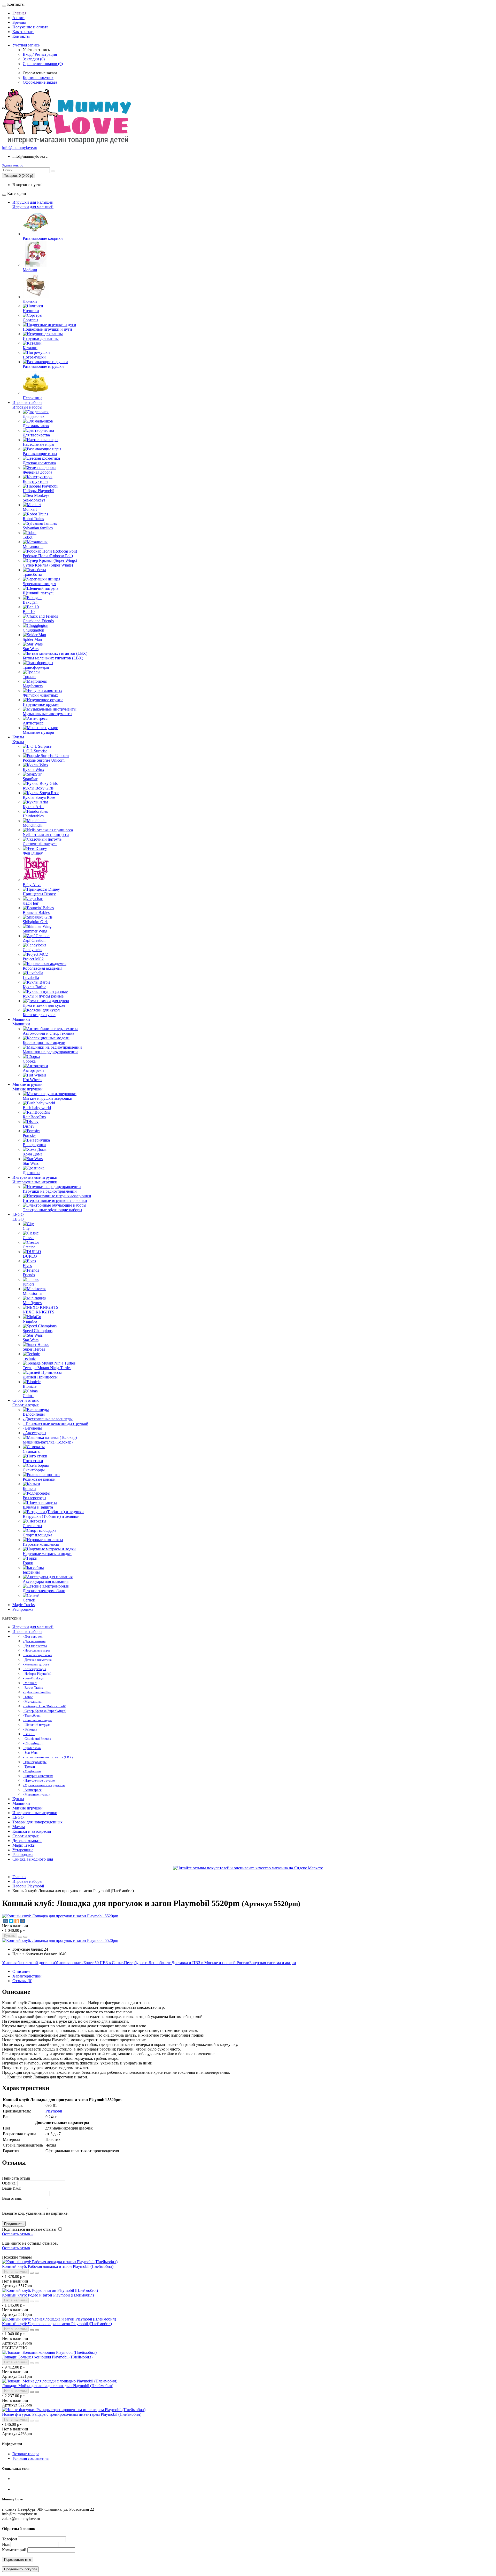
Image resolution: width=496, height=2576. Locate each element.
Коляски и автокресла (32, 1831)
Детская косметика (39, 463)
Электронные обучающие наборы (52, 1210)
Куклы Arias (33, 807)
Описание (21, 1971)
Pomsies (29, 1135)
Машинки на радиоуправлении (50, 1052)
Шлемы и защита (38, 1507)
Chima (28, 1396)
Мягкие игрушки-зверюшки (48, 1098)
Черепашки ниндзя (39, 584)
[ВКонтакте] (5, 1921)
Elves (27, 1266)
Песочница (33, 398)
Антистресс (33, 723)
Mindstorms (32, 1293)
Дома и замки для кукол (44, 1005)
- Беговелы (32, 1428)
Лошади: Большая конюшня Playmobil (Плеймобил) (47, 2357)
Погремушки (34, 357)
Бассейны (31, 1572)
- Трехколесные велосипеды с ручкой (56, 1423)
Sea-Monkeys (34, 500)
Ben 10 (29, 612)
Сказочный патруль (40, 844)
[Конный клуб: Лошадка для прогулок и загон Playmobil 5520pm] (60, 1916)
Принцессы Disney (39, 894)
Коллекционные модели (44, 1043)
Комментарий (14, 2550)
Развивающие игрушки (43, 366)
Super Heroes (34, 1349)
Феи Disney (33, 853)
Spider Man (32, 639)
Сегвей (29, 1600)
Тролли (29, 677)
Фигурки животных (40, 695)
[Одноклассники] (17, 1921)
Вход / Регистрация (40, 54)
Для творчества (36, 435)
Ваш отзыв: (12, 2198)
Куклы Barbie (34, 987)
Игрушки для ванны (41, 338)
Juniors (29, 1284)
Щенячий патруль (38, 593)
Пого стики (33, 1461)
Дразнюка (32, 1173)
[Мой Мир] (22, 1921)
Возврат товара (26, 2454)
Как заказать (23, 32)
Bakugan (30, 602)
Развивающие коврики (43, 238)
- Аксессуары (34, 1433)
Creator (29, 1247)
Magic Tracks (24, 1605)
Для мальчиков (36, 426)
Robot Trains (33, 519)
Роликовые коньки (39, 1479)
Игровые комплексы (41, 1544)
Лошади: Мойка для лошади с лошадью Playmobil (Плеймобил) (58, 2386)
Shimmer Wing (35, 931)
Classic (29, 1238)
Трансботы (32, 574)
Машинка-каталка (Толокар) (48, 1442)
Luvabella (31, 978)
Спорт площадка (37, 1535)
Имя (6, 2544)
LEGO (18, 1214)
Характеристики (27, 1976)
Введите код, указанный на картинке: (35, 2213)
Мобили (30, 270)
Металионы (33, 547)
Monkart (30, 509)
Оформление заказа (40, 82)
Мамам (19, 1827)
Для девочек (34, 416)
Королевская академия (42, 968)
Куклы (18, 737)
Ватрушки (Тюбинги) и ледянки (51, 1516)
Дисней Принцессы (40, 1377)
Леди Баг (31, 903)
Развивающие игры (40, 454)
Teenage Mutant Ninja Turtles (47, 1368)
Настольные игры (38, 444)
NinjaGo (30, 1321)
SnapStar (30, 779)
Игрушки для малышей (33, 202)
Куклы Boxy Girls (38, 788)
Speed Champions (38, 1331)
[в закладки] (20, 1937)
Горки (28, 1563)
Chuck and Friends (38, 621)
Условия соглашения (30, 2458)
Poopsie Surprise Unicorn (44, 760)
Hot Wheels (32, 1080)
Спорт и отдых (26, 1400)
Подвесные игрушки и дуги (47, 329)
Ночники (31, 311)
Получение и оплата (30, 27)
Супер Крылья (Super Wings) (48, 565)
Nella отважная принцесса (46, 835)
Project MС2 (33, 959)
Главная (19, 13)
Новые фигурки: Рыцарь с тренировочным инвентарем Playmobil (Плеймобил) (72, 2414)
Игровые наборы (27, 402)
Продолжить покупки (20, 2569)
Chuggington (33, 630)
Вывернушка (34, 1145)
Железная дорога (37, 472)
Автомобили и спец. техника (48, 1033)
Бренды (19, 22)
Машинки (21, 1019)
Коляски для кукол (39, 1015)
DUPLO (30, 1256)
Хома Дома (33, 1154)
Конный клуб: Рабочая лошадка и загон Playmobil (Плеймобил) (58, 2266)
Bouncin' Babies (36, 912)
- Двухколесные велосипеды (48, 1419)
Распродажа (23, 1609)
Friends (29, 1275)
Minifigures (32, 1303)
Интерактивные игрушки (35, 1177)
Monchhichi (33, 825)
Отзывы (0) (22, 1981)
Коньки (29, 1489)
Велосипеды (34, 1414)
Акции (18, 18)
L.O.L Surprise (35, 751)
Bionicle (30, 1386)
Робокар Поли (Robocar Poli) (48, 556)
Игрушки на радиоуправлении (50, 1191)
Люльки (30, 301)
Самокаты (32, 1451)
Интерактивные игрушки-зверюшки (55, 1201)
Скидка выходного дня (33, 1859)
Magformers (33, 686)
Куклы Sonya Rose (39, 797)
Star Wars (31, 649)
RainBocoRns (34, 1117)
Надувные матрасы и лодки (47, 1554)
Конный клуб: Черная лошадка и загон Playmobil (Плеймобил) (57, 2324)
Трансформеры (36, 667)
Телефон (10, 2539)
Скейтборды (34, 1470)
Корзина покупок (38, 78)
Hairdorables (33, 816)
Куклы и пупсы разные (43, 996)
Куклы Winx (33, 769)
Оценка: (9, 2183)
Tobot (28, 537)
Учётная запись (26, 45)
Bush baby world (37, 1108)
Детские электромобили (44, 1591)
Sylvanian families (38, 528)
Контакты (21, 36)
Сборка (29, 1061)
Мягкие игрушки (28, 1084)
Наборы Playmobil (38, 491)
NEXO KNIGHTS (38, 1312)
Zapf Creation (34, 940)
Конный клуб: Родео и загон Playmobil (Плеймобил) (48, 2295)
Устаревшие (23, 1850)
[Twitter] (11, 1921)
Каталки (30, 348)
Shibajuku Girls (36, 922)
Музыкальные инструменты (48, 714)
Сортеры (30, 320)
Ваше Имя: (12, 2188)
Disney (29, 1126)
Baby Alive (32, 885)
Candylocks (32, 950)
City (26, 1228)
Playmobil (54, 2111)
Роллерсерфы (34, 1498)
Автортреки (33, 1070)
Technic (29, 1358)
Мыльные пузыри (38, 732)
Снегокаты (32, 1526)
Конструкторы (36, 481)
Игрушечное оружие (41, 704)
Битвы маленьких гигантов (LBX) (53, 658)
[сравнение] (25, 1937)
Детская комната (27, 1841)
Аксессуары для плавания (46, 1581)
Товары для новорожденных (37, 1822)
